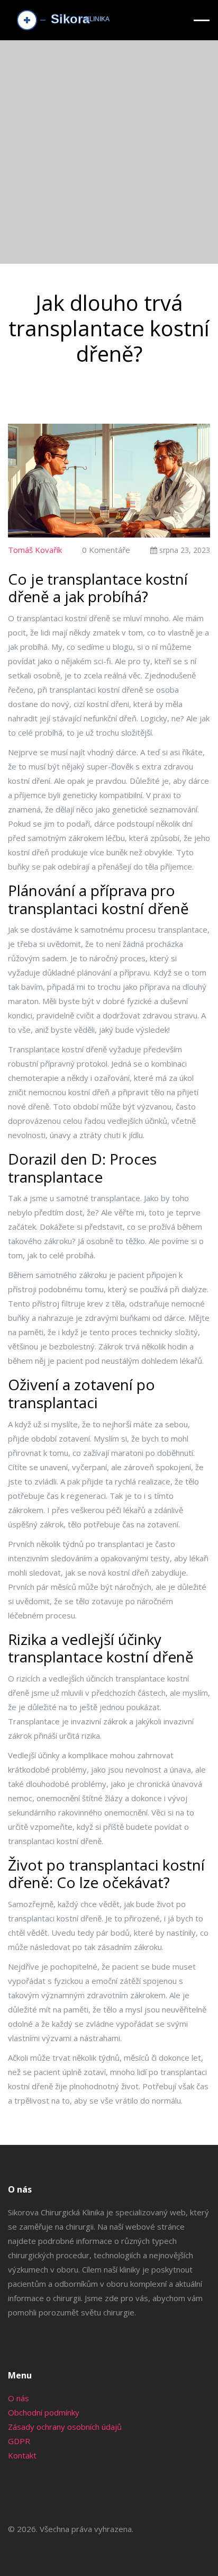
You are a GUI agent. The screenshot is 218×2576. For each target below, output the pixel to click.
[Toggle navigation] (202, 20)
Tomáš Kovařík (35, 550)
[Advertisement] (109, 155)
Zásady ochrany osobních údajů (65, 2427)
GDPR (19, 2441)
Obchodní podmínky (44, 2412)
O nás (19, 2398)
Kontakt (22, 2455)
